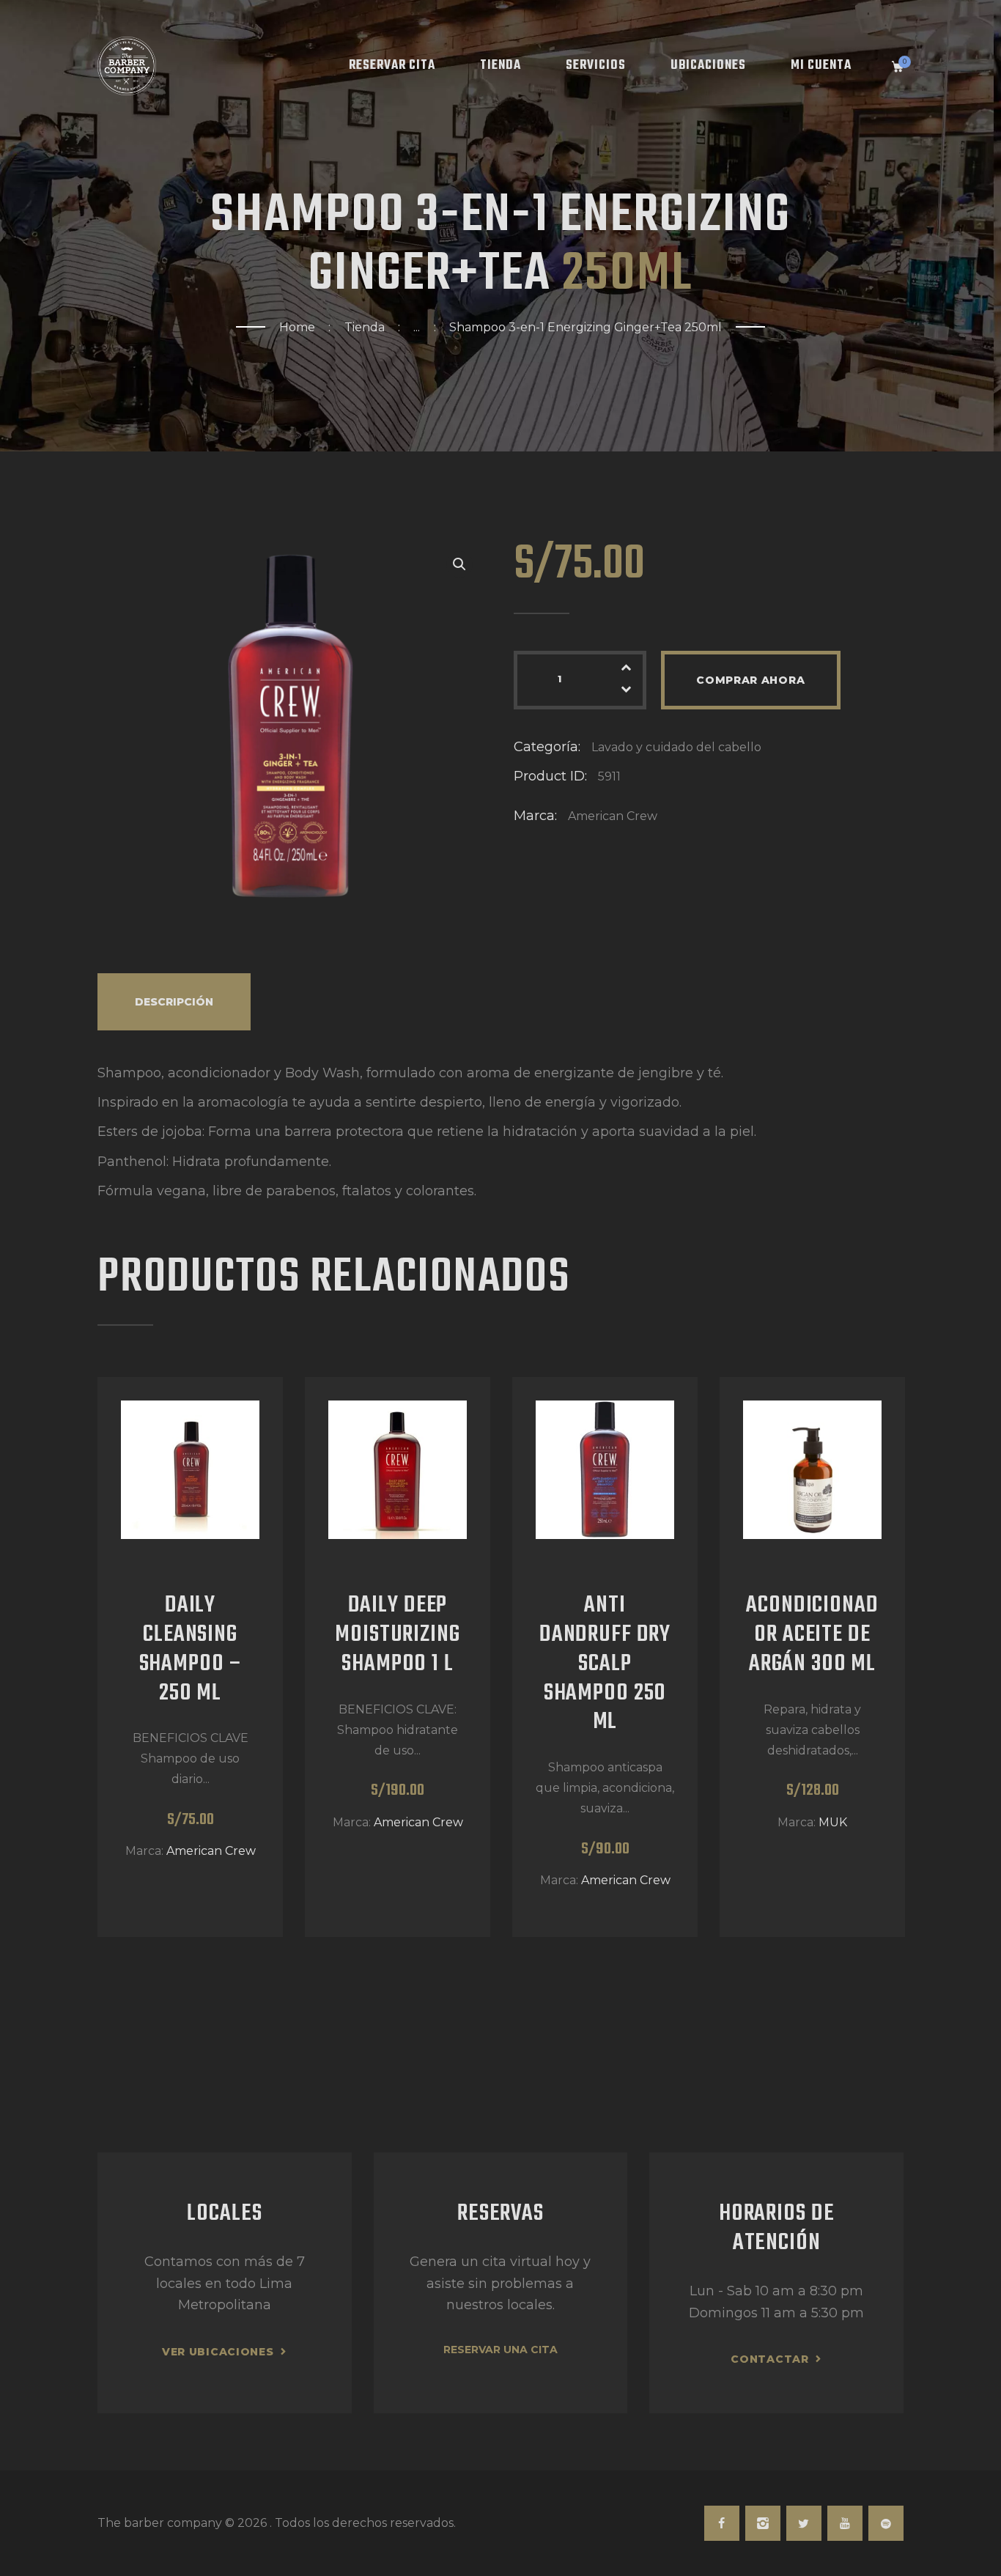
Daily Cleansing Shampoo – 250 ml (191, 1650)
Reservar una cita (500, 2350)
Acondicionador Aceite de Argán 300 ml (812, 1635)
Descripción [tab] (174, 1002)
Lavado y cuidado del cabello (676, 747)
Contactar (769, 2359)
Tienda (365, 327)
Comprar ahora (750, 680)
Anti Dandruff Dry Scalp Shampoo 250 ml (605, 1665)
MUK (833, 1822)
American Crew (613, 816)
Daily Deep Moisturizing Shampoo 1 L (397, 1635)
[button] (459, 564)
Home (297, 327)
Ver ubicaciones (218, 2352)
